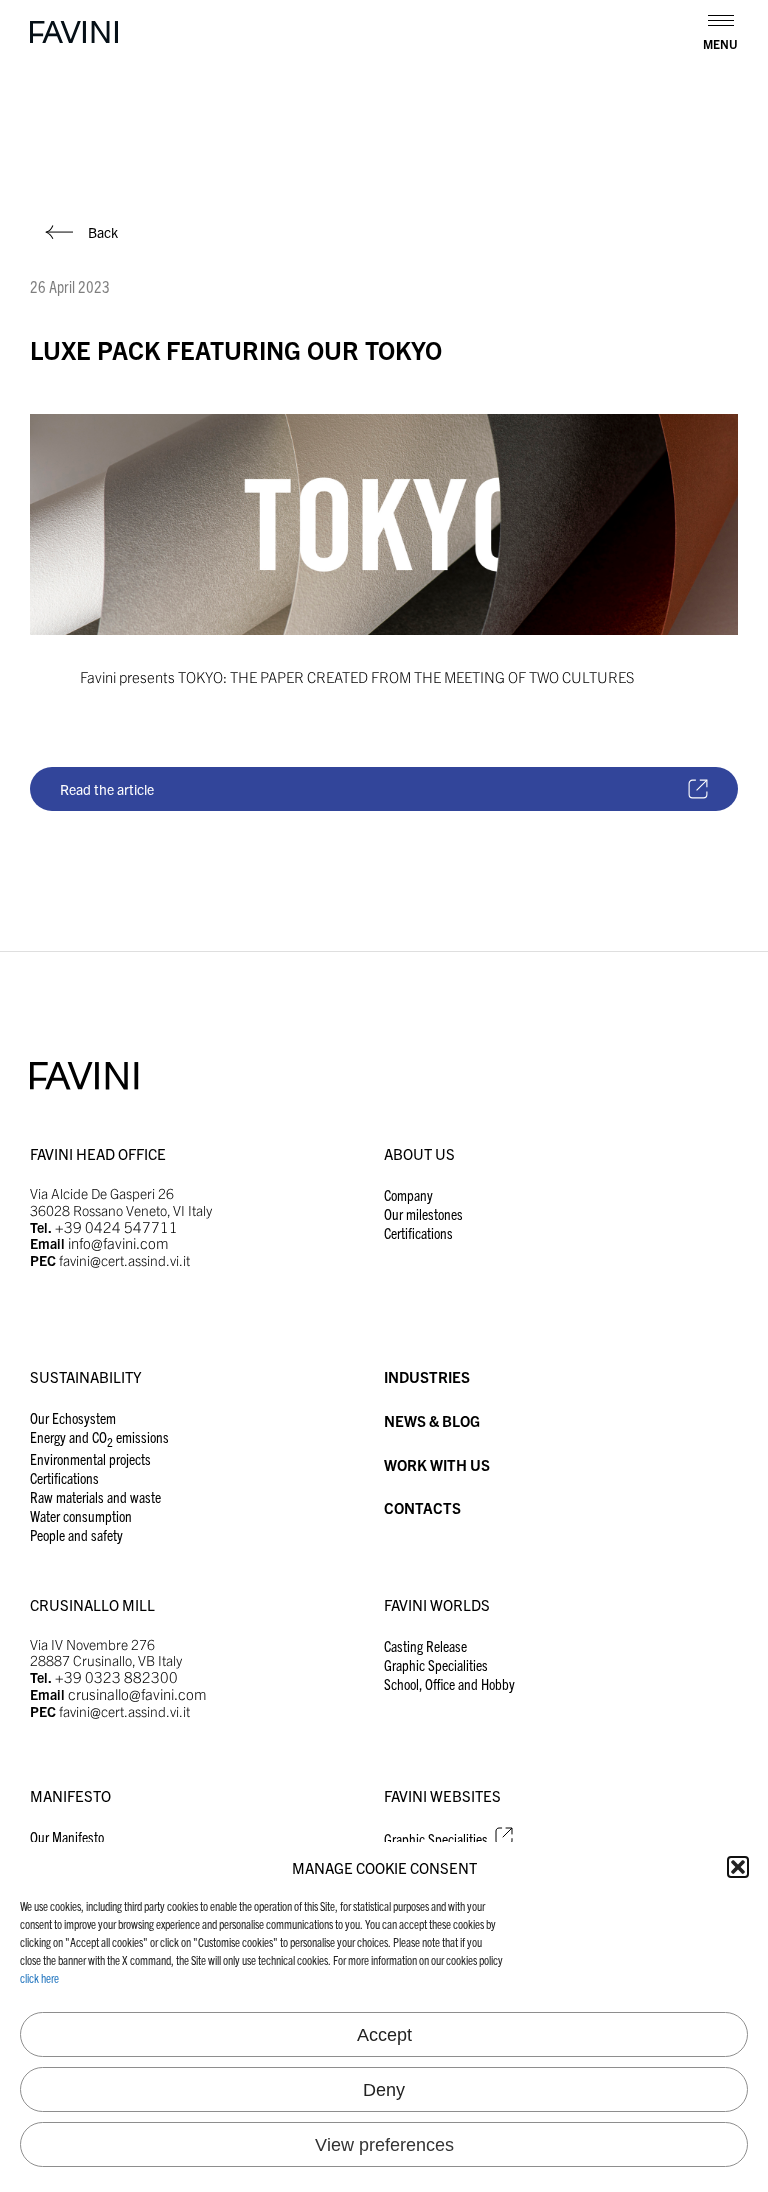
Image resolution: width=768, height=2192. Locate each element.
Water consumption (81, 1515)
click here (39, 1977)
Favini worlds (437, 1604)
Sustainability (86, 1376)
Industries (427, 1376)
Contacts (422, 1507)
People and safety (76, 1534)
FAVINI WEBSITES (442, 1795)
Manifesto (70, 1795)
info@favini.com (118, 1242)
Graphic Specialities (436, 1664)
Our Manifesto (67, 1836)
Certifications (418, 1232)
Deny (384, 2090)
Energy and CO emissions (99, 1436)
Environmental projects (90, 1458)
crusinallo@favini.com (137, 1693)
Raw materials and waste (95, 1496)
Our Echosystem (73, 1417)
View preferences (384, 2145)
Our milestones (423, 1213)
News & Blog (432, 1420)
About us (419, 1153)
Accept (384, 2035)
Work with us (437, 1464)
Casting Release (425, 1645)
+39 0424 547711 (116, 1226)
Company (408, 1194)
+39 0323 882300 (116, 1676)
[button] (738, 1867)
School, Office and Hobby (449, 1683)
